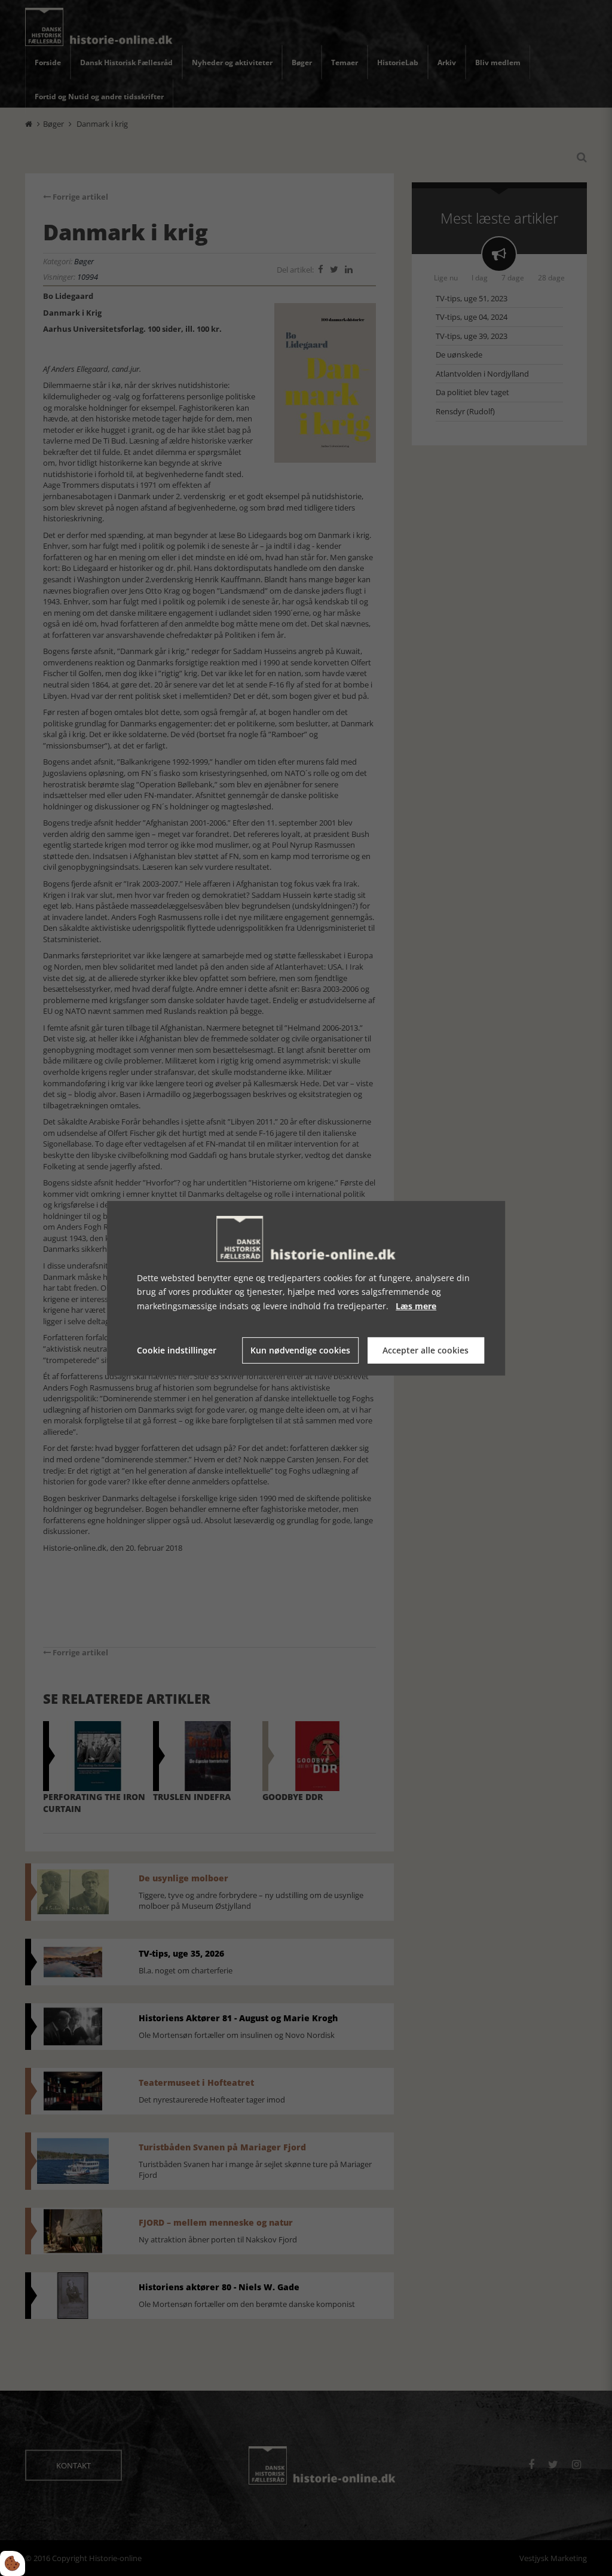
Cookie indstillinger (177, 1350)
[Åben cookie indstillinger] (13, 2563)
